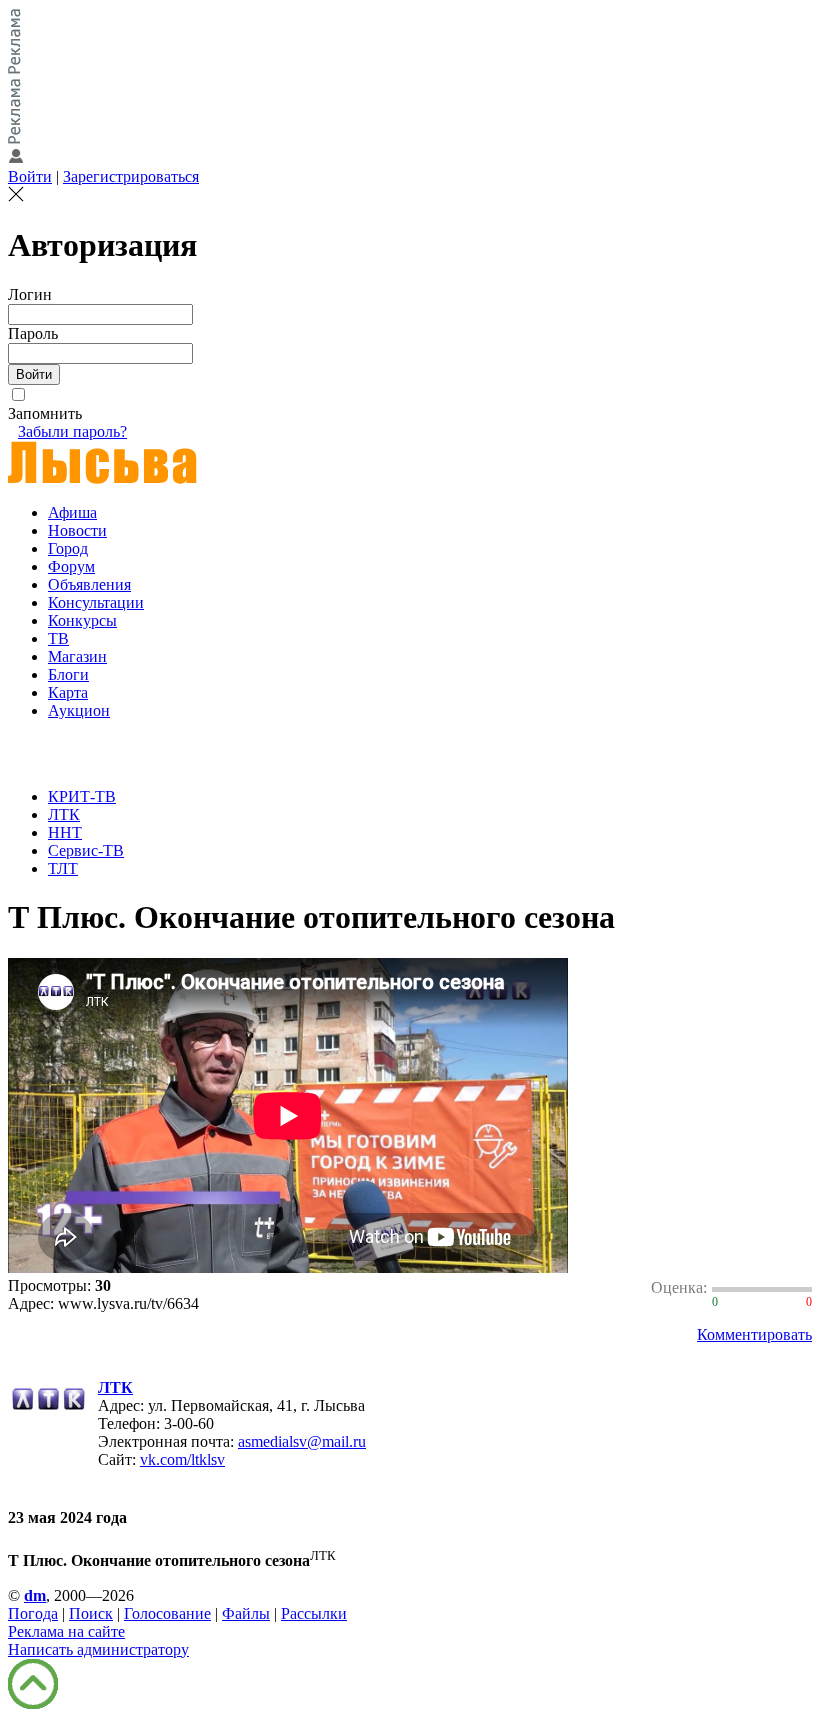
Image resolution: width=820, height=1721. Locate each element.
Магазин (77, 656)
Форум (71, 566)
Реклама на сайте (66, 1631)
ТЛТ (63, 868)
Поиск (91, 1613)
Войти (30, 176)
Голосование (167, 1613)
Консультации (96, 602)
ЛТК (64, 814)
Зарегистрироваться (131, 176)
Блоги (68, 674)
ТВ (58, 638)
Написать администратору (98, 1649)
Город (68, 548)
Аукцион (79, 710)
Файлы (246, 1613)
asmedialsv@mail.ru (302, 1441)
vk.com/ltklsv (182, 1459)
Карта (68, 692)
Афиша (72, 512)
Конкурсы (82, 620)
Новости (77, 530)
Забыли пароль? (72, 431)
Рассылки (314, 1613)
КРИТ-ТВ (82, 796)
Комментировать (754, 1334)
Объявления (89, 584)
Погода (33, 1613)
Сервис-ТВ (86, 850)
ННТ (65, 832)
